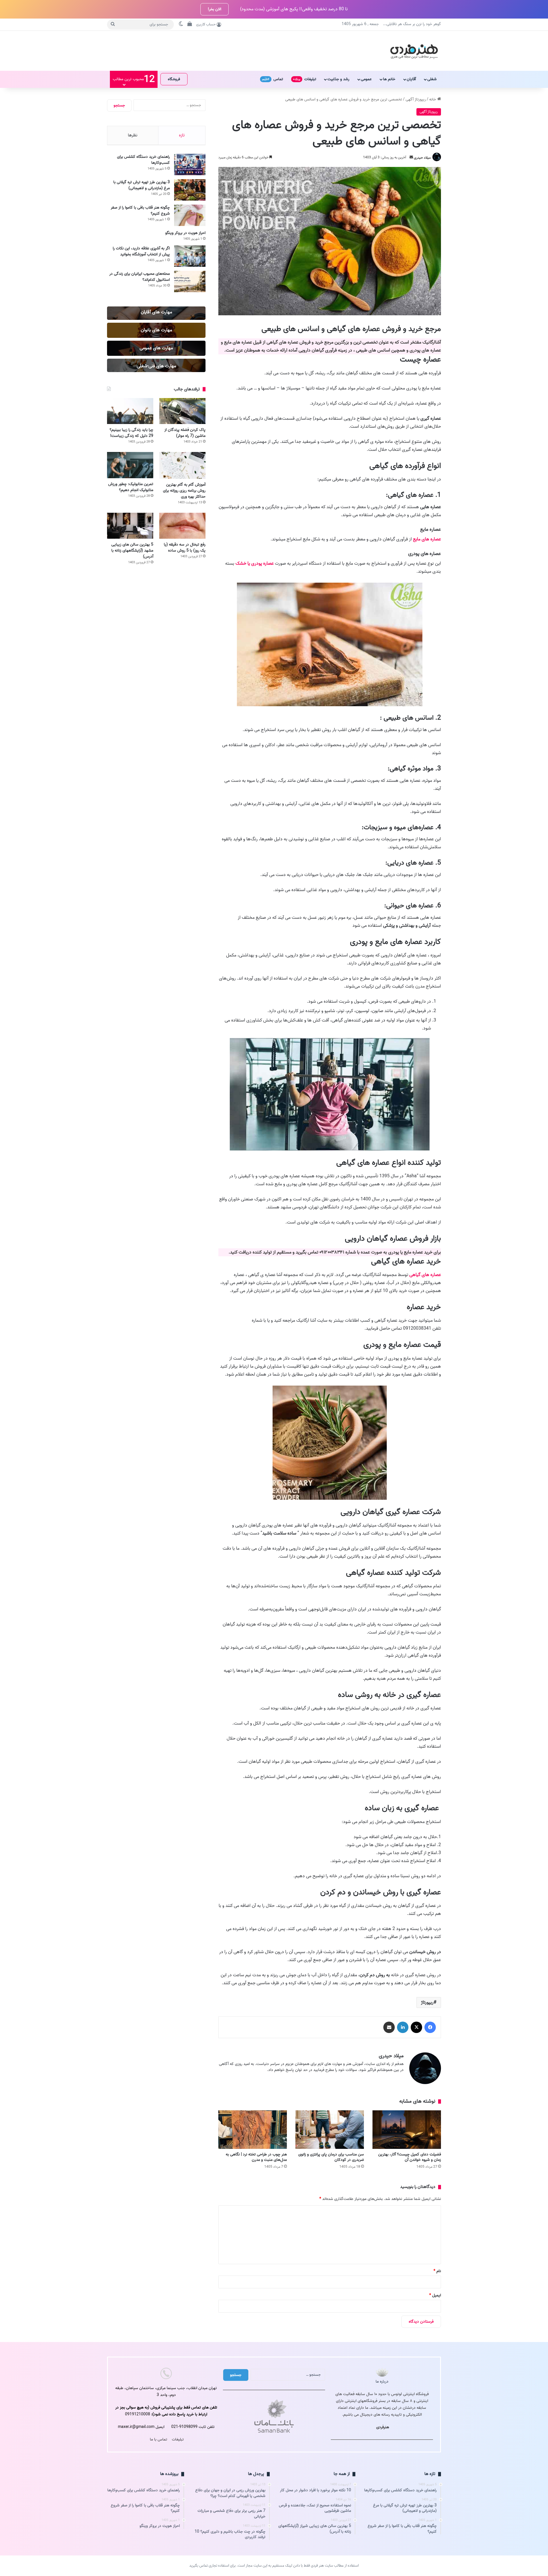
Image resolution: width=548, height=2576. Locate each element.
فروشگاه (174, 79)
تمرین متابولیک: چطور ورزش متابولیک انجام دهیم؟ (131, 487)
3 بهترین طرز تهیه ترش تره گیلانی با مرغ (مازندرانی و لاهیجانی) (142, 185)
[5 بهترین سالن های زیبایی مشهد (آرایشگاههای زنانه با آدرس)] (130, 526)
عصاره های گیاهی (425, 1275)
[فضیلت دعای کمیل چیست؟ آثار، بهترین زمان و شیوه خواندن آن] (407, 2130)
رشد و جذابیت (338, 79)
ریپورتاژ (427, 2002)
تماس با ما (159, 2439)
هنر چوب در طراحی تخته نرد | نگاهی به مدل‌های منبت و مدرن (256, 2157)
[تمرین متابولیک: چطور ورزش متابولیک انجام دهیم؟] (130, 465)
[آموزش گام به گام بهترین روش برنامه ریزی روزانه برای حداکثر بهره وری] (182, 465)
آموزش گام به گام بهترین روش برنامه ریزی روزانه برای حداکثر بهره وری (184, 491)
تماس (273, 79)
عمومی (366, 79)
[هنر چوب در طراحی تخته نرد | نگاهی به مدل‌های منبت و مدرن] (253, 2130)
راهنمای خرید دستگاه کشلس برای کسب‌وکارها (143, 160)
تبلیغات (305, 79)
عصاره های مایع (427, 539)
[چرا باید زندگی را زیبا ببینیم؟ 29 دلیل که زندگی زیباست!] (130, 411)
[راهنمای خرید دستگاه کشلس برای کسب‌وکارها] (190, 164)
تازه (182, 135)
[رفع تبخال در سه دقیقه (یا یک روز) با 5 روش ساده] (182, 526)
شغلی (432, 79)
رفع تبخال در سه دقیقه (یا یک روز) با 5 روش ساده (185, 548)
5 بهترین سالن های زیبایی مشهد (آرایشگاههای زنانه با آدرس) (132, 551)
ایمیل (435, 2295)
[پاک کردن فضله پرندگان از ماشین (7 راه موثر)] (182, 411)
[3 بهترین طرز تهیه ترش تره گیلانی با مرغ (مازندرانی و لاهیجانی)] (190, 190)
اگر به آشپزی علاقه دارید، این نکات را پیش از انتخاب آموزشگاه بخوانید (141, 251)
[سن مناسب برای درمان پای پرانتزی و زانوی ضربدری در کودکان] (330, 2130)
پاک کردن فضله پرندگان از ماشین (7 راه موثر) (185, 433)
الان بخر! (214, 9)
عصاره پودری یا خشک (255, 564)
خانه (433, 99)
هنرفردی (383, 2427)
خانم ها (389, 79)
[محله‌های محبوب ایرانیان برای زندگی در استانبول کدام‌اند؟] (190, 281)
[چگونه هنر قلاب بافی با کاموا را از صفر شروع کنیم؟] (190, 215)
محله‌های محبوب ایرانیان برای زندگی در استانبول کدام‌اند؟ (140, 277)
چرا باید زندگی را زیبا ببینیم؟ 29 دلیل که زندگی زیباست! (131, 433)
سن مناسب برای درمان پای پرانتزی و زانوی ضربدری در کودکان (331, 2157)
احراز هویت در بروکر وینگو (185, 233)
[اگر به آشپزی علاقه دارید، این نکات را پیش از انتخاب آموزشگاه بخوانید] (190, 256)
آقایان (411, 79)
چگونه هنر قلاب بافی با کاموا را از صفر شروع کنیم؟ (140, 211)
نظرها (133, 135)
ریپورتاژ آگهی (416, 99)
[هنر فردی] (414, 51)
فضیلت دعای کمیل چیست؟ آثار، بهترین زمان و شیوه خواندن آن (410, 2157)
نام (437, 2271)
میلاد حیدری (422, 157)
